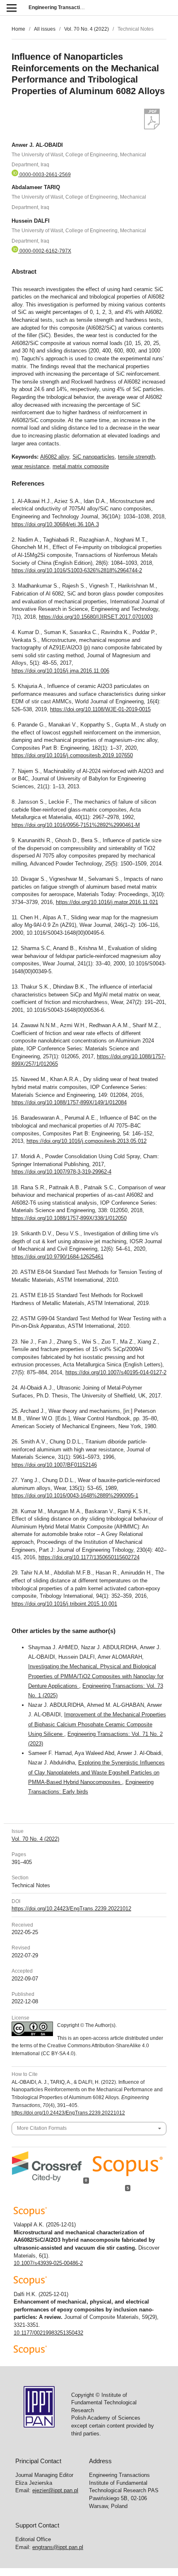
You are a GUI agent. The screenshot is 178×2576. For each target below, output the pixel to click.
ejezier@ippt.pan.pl (55, 2490)
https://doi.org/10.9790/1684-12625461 (58, 1257)
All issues (45, 29)
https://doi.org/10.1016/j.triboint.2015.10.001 (64, 1604)
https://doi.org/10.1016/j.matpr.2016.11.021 (107, 902)
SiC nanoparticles (94, 457)
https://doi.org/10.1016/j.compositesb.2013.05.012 (87, 1141)
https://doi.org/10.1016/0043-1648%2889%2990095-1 (75, 1496)
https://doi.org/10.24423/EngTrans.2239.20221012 (71, 1909)
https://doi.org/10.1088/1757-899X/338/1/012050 (69, 1218)
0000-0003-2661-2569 (44, 175)
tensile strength (136, 457)
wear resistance (30, 466)
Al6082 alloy (55, 457)
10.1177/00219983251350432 (48, 2333)
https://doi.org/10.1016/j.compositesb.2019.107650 (72, 755)
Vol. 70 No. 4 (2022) (87, 29)
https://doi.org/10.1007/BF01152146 (54, 1465)
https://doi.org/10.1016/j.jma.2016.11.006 (60, 671)
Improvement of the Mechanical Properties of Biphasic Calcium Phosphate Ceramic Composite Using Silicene (97, 1724)
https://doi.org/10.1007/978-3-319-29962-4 (61, 1172)
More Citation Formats (42, 2128)
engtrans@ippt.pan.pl (58, 2547)
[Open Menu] (11, 8)
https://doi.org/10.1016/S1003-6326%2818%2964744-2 (77, 570)
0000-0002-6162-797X (45, 251)
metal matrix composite (81, 466)
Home (18, 29)
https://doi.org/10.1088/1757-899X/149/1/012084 (69, 1102)
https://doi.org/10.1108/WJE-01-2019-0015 (100, 709)
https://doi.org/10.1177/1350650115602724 (89, 1557)
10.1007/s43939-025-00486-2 (48, 2263)
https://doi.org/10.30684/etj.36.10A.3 (55, 524)
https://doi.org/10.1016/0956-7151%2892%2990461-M (76, 825)
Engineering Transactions (59, 7)
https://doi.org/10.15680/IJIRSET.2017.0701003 (96, 617)
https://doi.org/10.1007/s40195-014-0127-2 (116, 1372)
